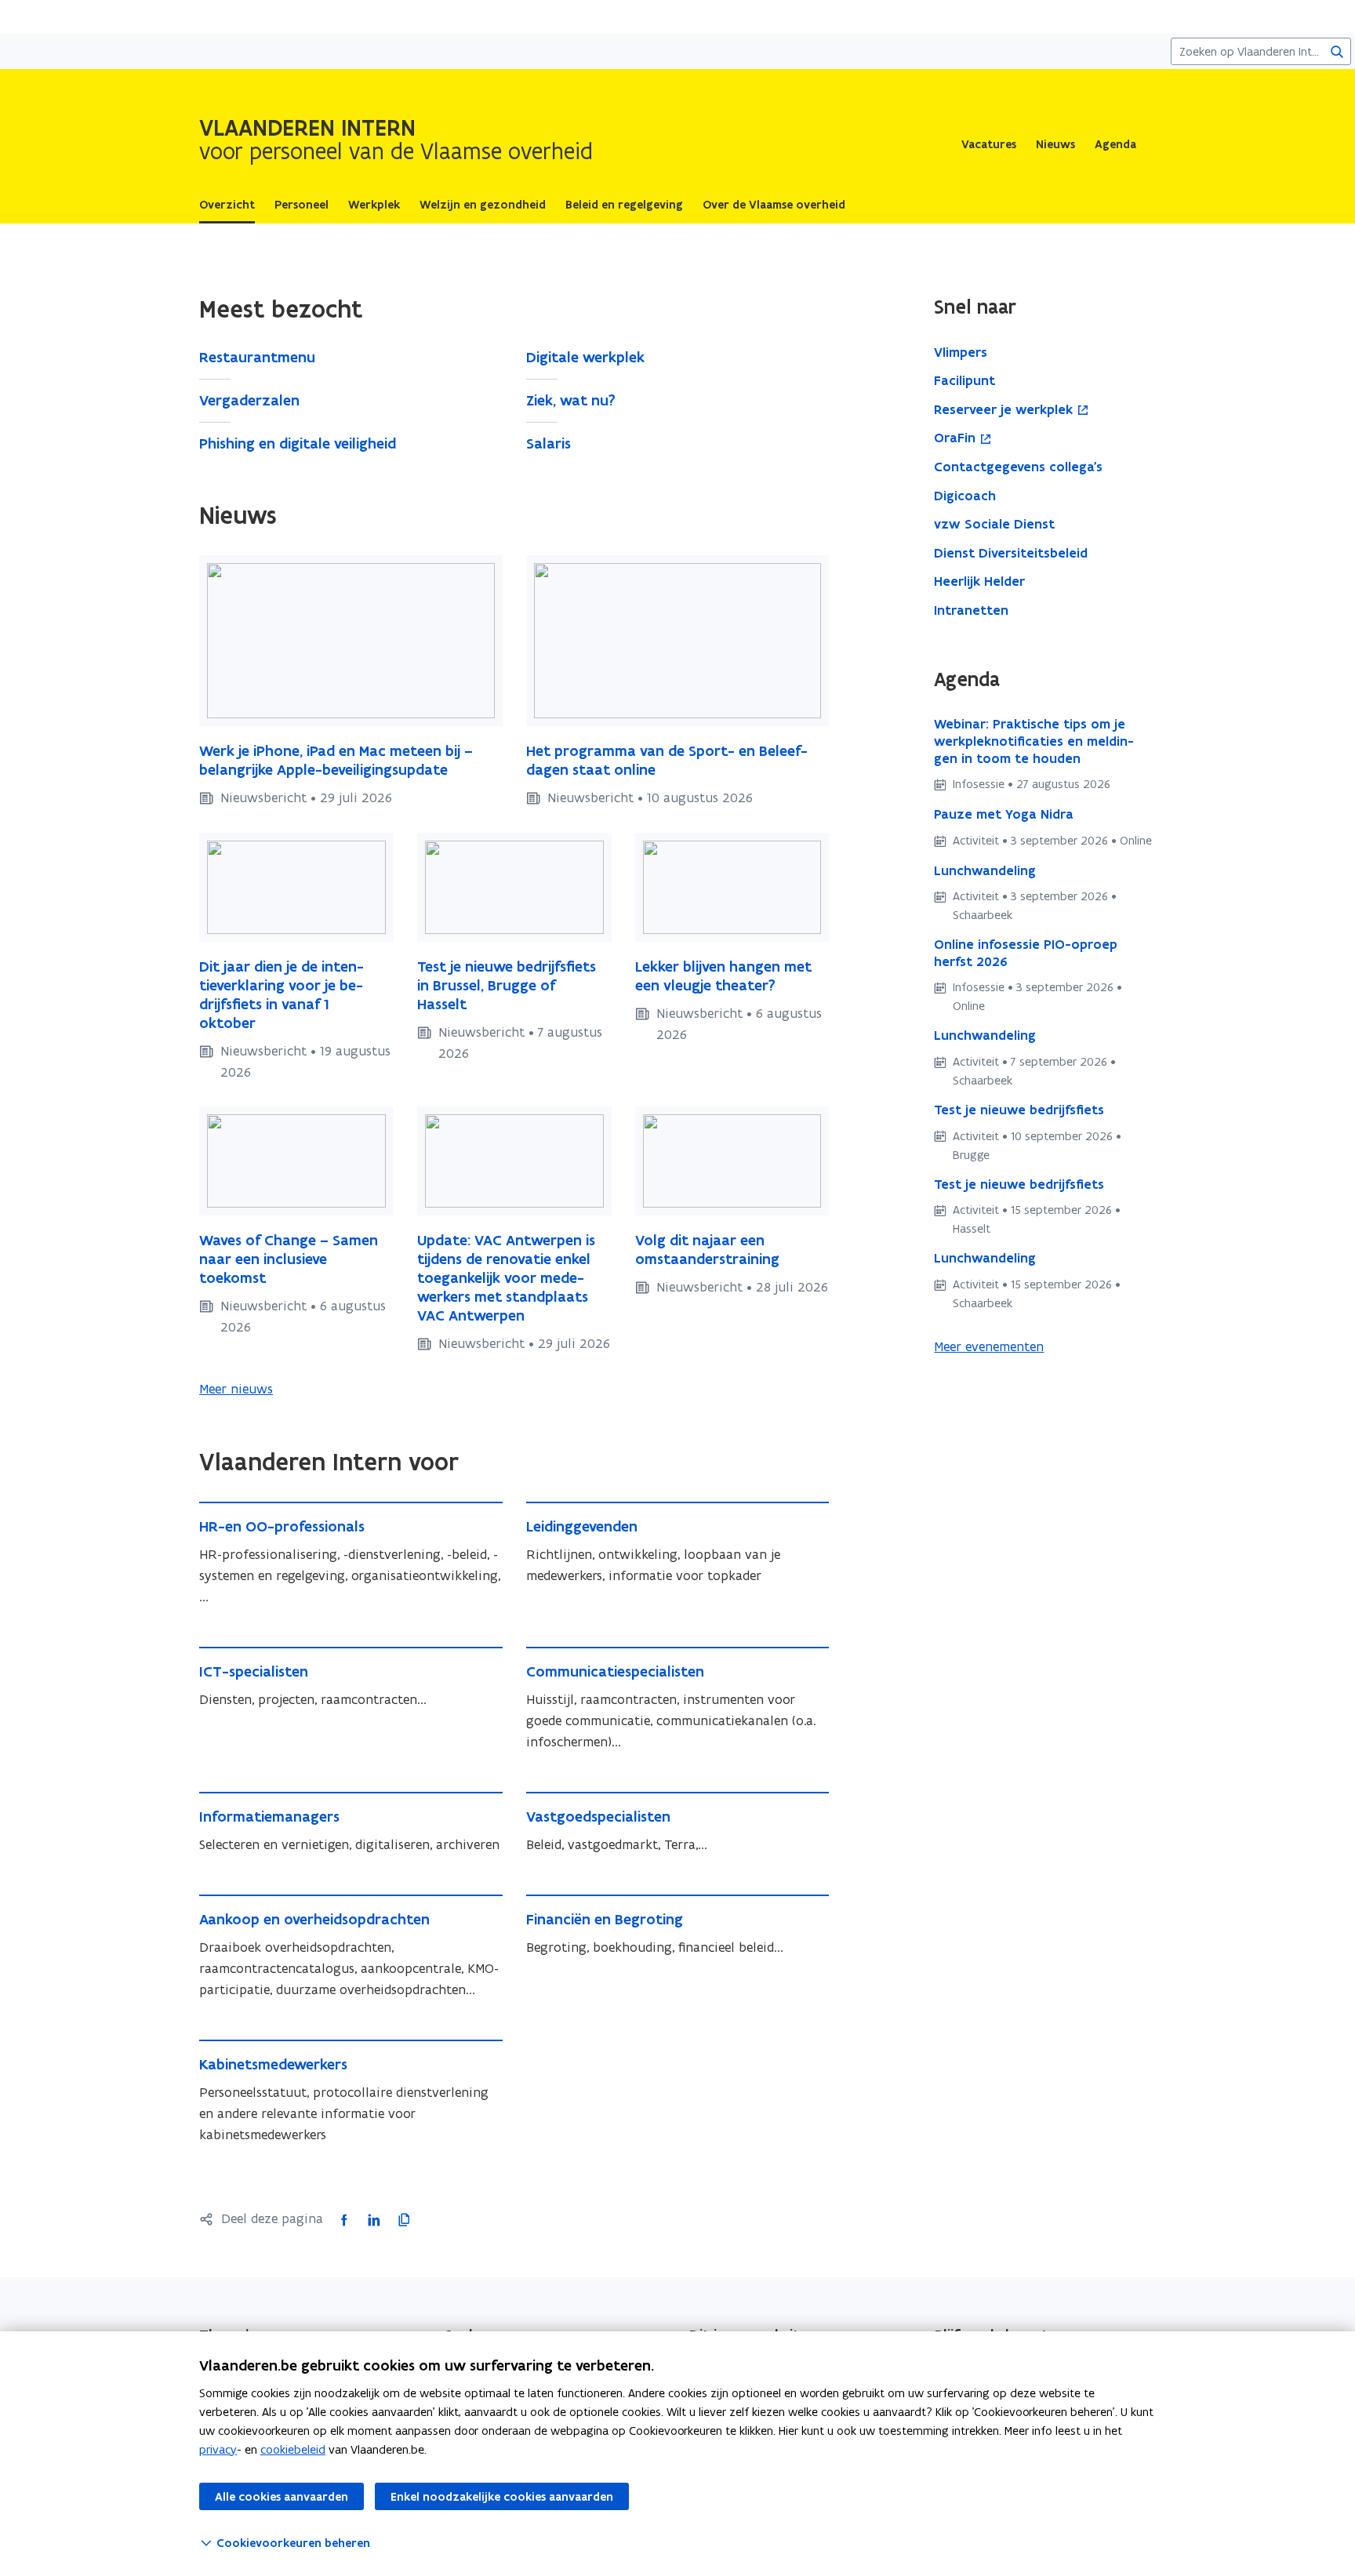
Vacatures (989, 144)
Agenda (1115, 144)
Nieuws (1055, 144)
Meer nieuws (236, 1389)
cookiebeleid (293, 2449)
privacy (218, 2449)
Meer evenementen (989, 1346)
